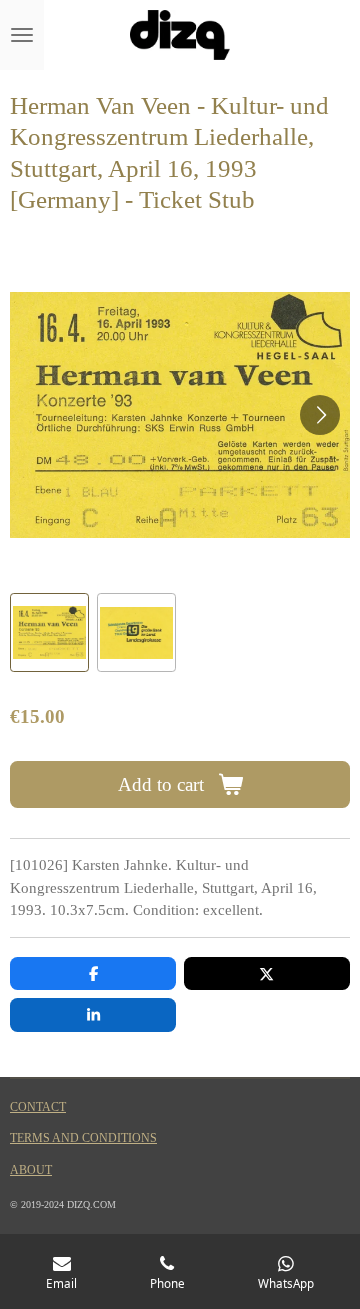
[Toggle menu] (22, 35)
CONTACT (38, 1107)
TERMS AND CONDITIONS (83, 1138)
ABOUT (31, 1170)
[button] (49, 632)
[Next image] (320, 415)
